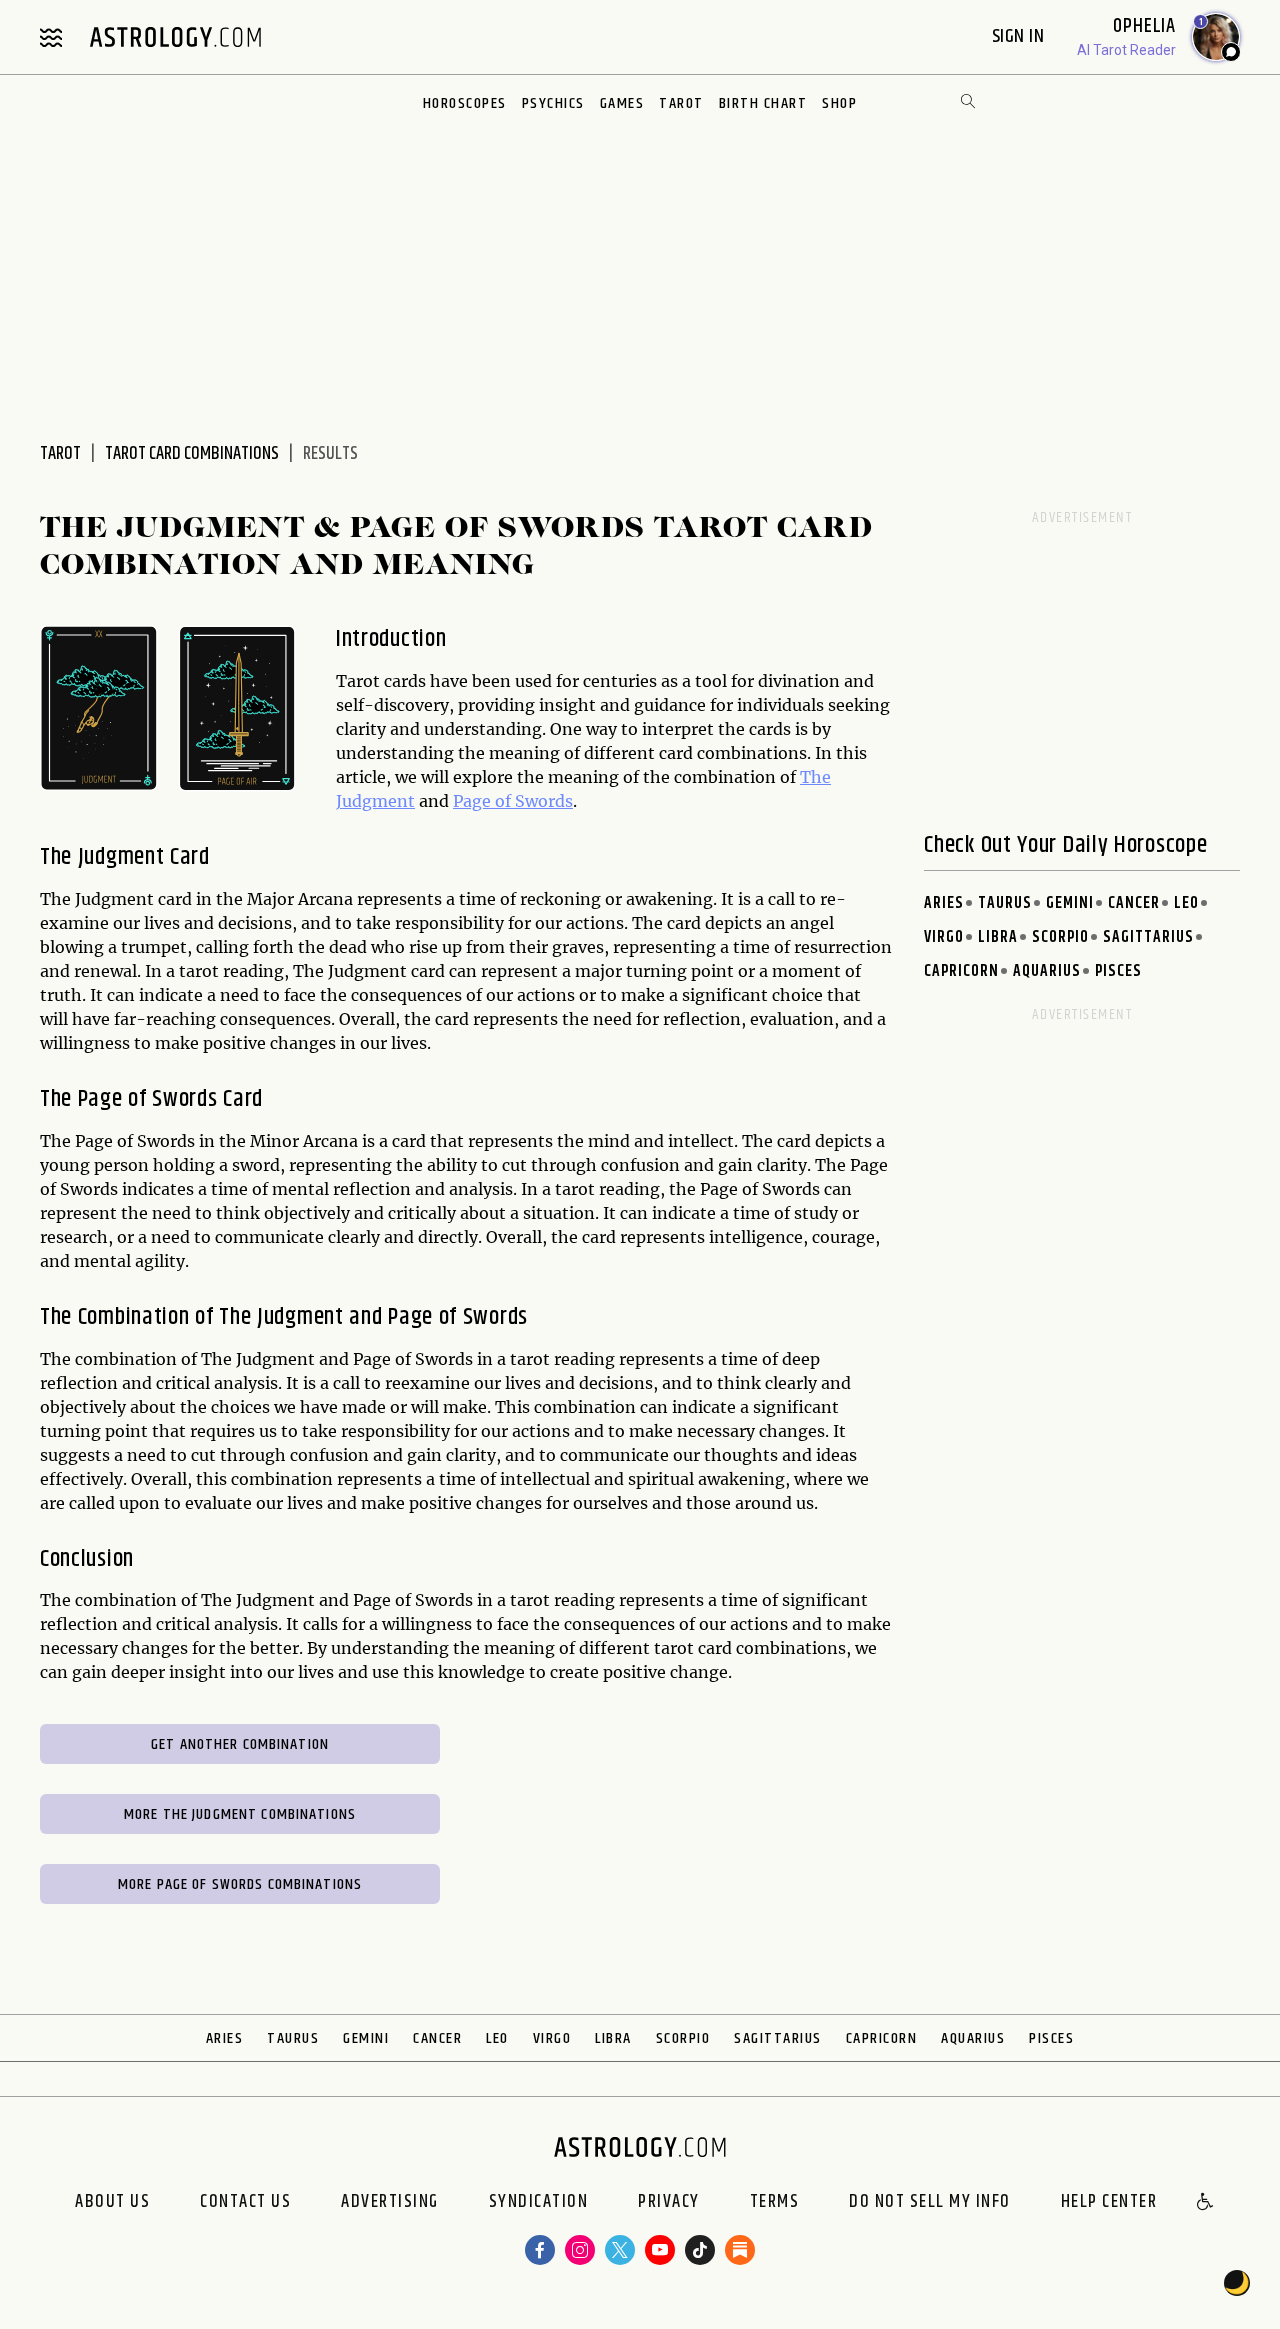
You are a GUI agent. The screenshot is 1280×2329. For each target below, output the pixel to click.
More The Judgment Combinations (240, 1814)
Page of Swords (513, 801)
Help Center (1109, 2203)
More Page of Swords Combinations (240, 1884)
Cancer (1134, 903)
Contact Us (245, 2203)
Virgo (944, 937)
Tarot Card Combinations (192, 454)
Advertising (390, 2203)
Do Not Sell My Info (930, 2203)
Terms (775, 2203)
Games (622, 103)
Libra (998, 937)
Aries (944, 903)
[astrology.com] (175, 37)
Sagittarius (1148, 937)
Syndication (539, 2203)
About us (112, 2203)
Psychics (553, 103)
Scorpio (1060, 937)
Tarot (681, 103)
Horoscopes (465, 103)
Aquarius (1047, 971)
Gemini (1070, 903)
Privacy (669, 2203)
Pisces (1118, 971)
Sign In (1020, 36)
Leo (1186, 903)
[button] (1206, 2203)
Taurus (1005, 903)
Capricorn (961, 971)
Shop (839, 103)
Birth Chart (763, 103)
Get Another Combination (240, 1744)
